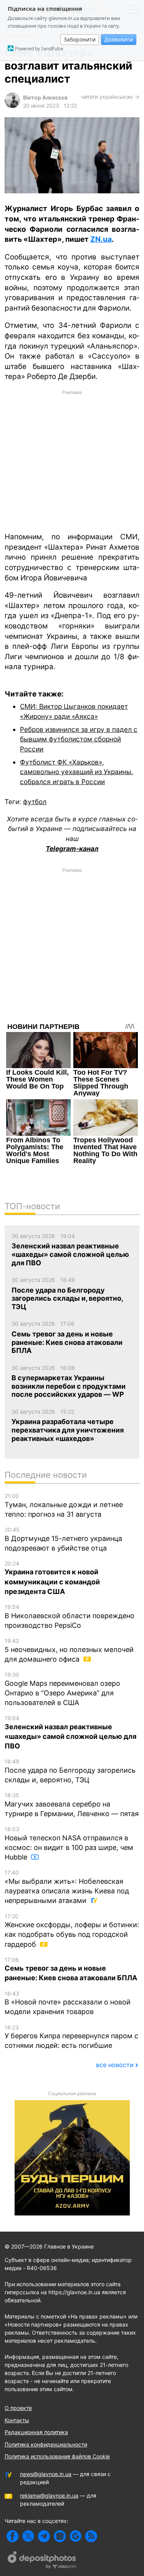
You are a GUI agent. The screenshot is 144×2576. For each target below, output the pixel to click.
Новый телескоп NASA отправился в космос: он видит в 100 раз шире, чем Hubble (69, 1843)
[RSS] (91, 2536)
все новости (115, 2065)
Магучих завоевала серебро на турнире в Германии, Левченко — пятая (72, 1805)
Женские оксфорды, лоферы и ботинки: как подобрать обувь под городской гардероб (72, 1931)
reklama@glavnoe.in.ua (49, 2495)
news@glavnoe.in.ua (46, 2474)
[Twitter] (28, 2536)
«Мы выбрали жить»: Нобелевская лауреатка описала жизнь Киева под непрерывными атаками (67, 1887)
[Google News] (75, 2536)
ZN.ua (101, 239)
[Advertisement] (72, 460)
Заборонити (80, 39)
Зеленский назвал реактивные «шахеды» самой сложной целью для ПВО (70, 1732)
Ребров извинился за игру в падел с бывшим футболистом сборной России (79, 739)
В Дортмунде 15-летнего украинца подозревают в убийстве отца (63, 1539)
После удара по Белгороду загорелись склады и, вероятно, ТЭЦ (70, 1771)
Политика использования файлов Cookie (57, 2456)
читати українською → (110, 97)
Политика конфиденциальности (46, 2444)
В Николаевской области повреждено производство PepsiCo (70, 1616)
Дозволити (119, 39)
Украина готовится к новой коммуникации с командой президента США (52, 1578)
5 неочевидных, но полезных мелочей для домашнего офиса (69, 1650)
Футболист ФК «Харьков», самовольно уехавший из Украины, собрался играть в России (77, 772)
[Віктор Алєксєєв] (12, 106)
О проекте (18, 2408)
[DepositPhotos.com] (42, 2561)
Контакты (17, 2420)
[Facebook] (12, 2536)
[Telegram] (44, 2536)
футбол (35, 802)
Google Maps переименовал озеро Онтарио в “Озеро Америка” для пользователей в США (62, 1689)
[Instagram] (60, 2536)
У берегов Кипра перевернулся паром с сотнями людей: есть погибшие (71, 2037)
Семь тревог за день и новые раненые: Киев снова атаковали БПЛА (71, 1969)
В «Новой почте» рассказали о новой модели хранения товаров (68, 2003)
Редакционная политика (36, 2432)
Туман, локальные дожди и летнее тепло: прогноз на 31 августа (64, 1505)
